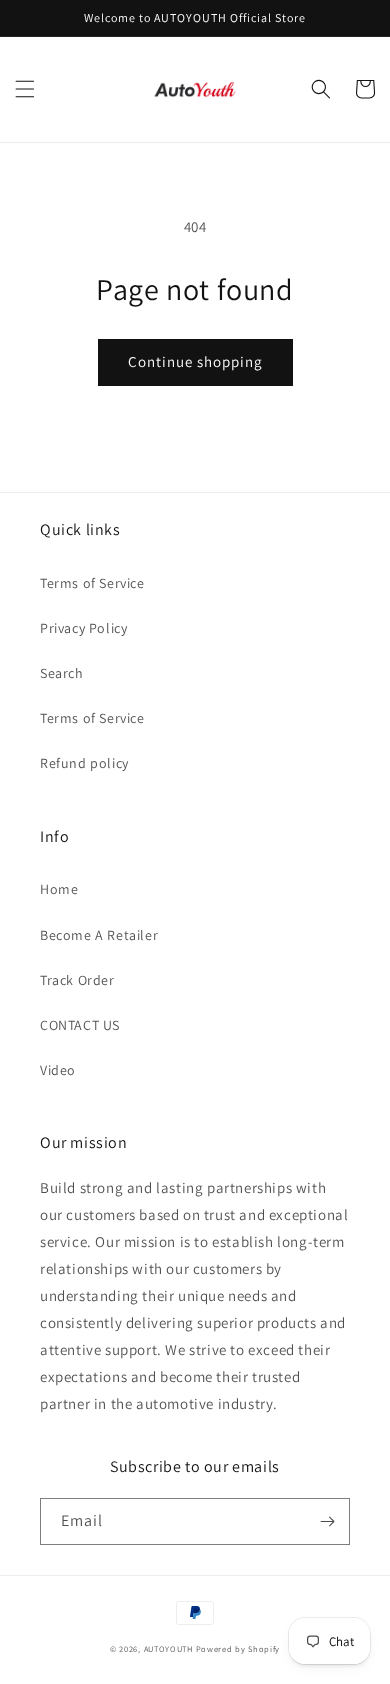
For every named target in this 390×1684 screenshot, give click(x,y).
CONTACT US (80, 1025)
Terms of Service (92, 583)
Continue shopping (195, 361)
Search (62, 673)
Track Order (77, 980)
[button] (25, 89)
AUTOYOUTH (170, 1648)
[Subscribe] (327, 1521)
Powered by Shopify (238, 1648)
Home (59, 889)
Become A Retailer (99, 935)
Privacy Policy (83, 628)
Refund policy (84, 763)
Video (58, 1070)
